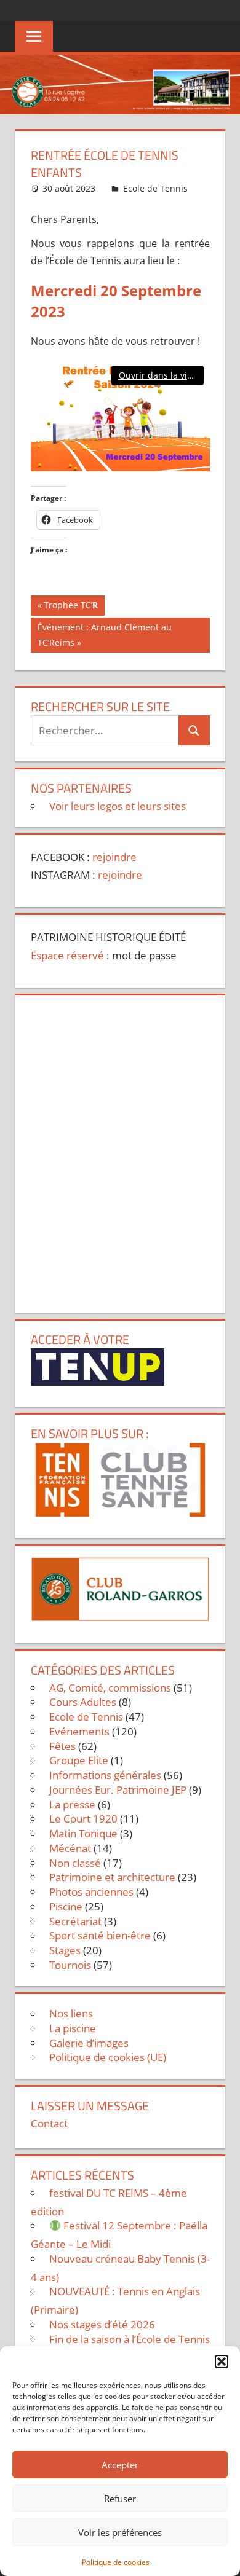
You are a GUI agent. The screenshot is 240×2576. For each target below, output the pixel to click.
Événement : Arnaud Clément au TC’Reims (104, 634)
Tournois (70, 1965)
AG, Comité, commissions (110, 1688)
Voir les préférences (120, 2532)
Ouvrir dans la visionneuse (161, 375)
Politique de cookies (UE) (108, 2057)
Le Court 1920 (83, 1819)
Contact (49, 2123)
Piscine (66, 1906)
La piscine (73, 2028)
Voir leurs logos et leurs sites (118, 806)
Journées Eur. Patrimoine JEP (118, 1790)
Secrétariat (75, 1921)
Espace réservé (67, 955)
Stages (65, 1950)
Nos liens (71, 2013)
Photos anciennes (91, 1892)
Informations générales (105, 1775)
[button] (222, 2362)
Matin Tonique (83, 1833)
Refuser (120, 2499)
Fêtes (62, 1746)
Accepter (120, 2465)
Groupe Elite (79, 1760)
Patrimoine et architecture (112, 1877)
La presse (72, 1804)
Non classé (75, 1863)
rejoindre (114, 857)
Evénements (79, 1731)
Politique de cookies (116, 2562)
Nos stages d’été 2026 (102, 2324)
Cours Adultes (83, 1702)
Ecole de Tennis (155, 188)
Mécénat (70, 1848)
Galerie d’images (89, 2043)
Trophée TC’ (70, 607)
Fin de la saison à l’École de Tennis (130, 2339)
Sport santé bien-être (100, 1935)
